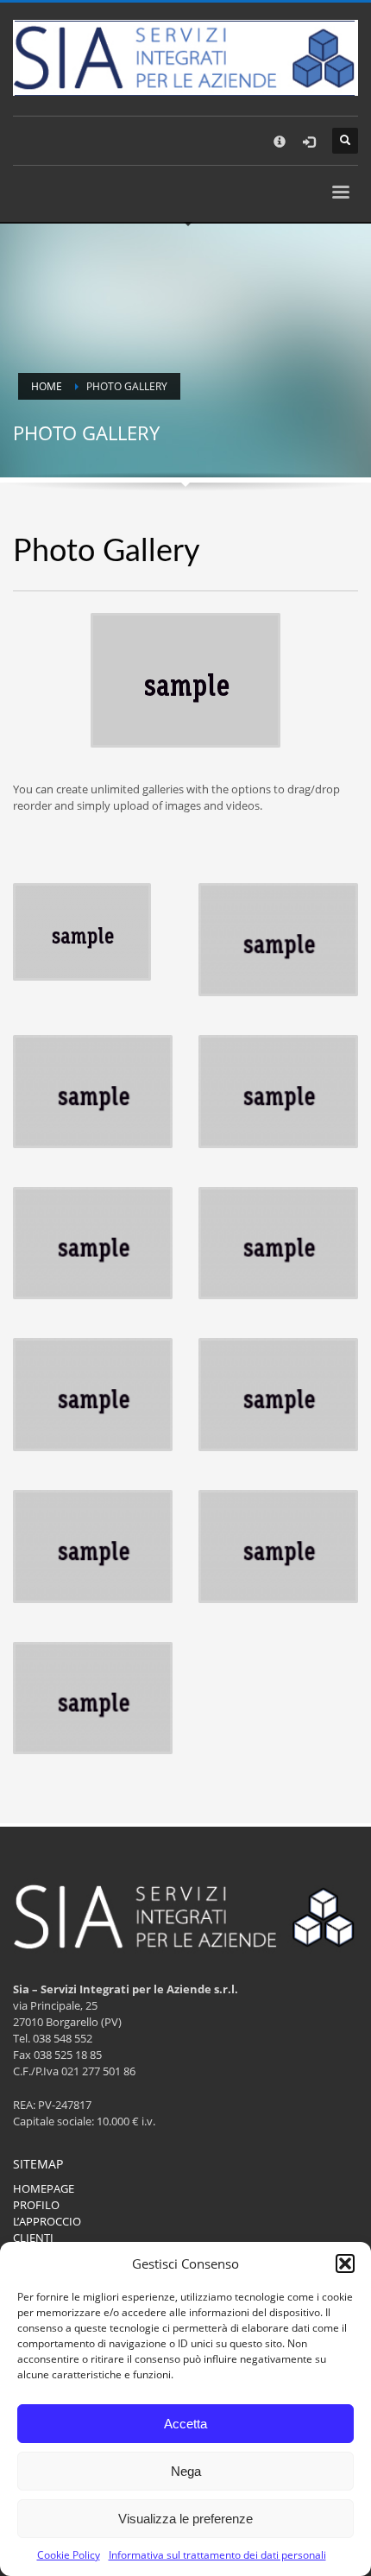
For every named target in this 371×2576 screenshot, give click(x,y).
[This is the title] (93, 1092)
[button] (345, 2263)
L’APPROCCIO (47, 2221)
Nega (186, 2471)
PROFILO (36, 2205)
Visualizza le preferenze (185, 2519)
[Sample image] (82, 932)
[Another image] (278, 940)
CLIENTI (33, 2238)
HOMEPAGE (44, 2188)
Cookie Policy (69, 2555)
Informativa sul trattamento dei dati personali (217, 2555)
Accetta (185, 2424)
